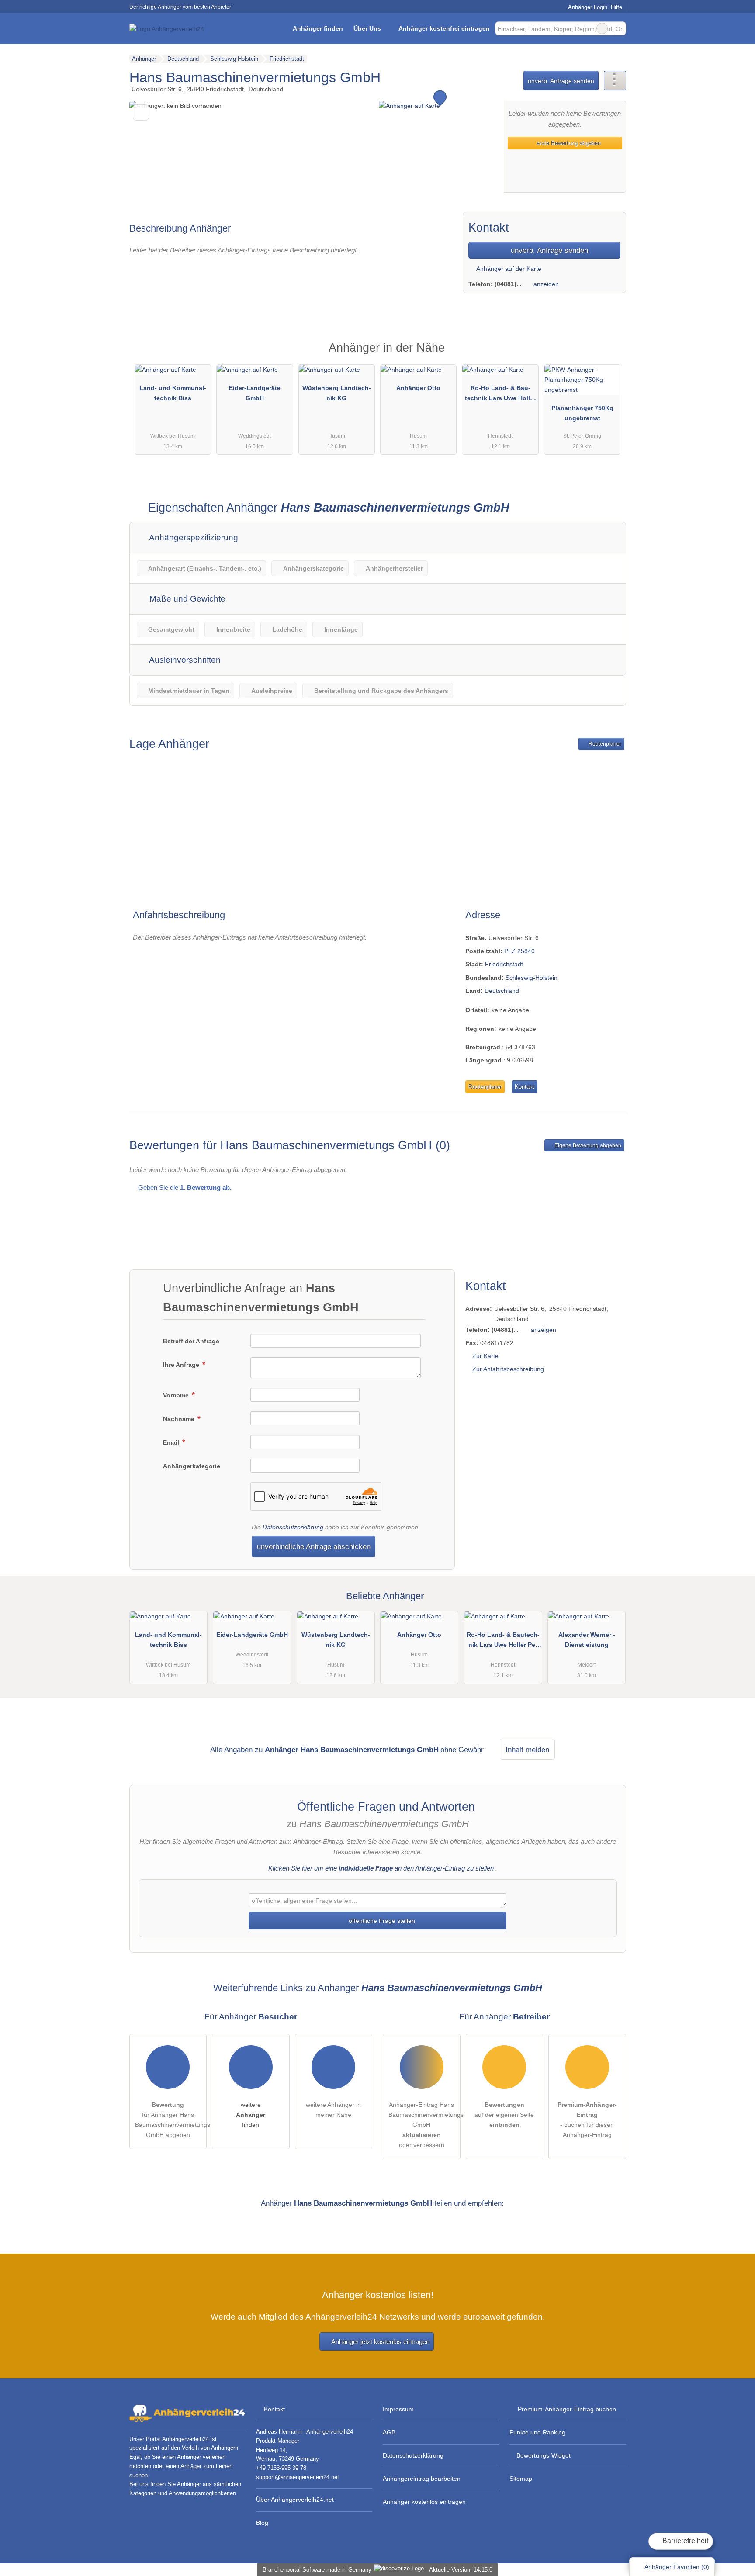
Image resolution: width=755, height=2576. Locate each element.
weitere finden (251, 2115)
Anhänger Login (587, 7)
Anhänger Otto (418, 388)
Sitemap (521, 2479)
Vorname (177, 1395)
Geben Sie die (184, 1188)
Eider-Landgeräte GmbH (255, 393)
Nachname (180, 1419)
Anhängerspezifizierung (193, 538)
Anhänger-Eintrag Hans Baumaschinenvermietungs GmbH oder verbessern (424, 2125)
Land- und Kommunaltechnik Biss (173, 393)
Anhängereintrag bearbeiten (422, 2479)
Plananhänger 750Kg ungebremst (582, 413)
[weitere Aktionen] (615, 81)
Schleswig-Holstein (532, 978)
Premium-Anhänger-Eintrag (608, 355)
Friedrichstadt (504, 964)
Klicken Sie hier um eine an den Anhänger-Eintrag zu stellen (381, 1868)
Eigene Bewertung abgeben (587, 1145)
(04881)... (508, 284)
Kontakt (525, 1087)
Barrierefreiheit (684, 2541)
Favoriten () (677, 2567)
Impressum (398, 2409)
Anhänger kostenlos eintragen (424, 2502)
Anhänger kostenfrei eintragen (444, 28)
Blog (262, 2523)
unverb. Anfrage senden (561, 81)
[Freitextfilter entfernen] (602, 28)
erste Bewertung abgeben (568, 143)
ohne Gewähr (462, 1750)
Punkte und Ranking (537, 2432)
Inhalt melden (527, 1750)
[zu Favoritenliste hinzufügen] (141, 112)
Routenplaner (604, 744)
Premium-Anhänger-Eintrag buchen (567, 2409)
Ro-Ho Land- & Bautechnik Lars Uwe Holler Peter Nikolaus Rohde (500, 395)
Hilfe (616, 7)
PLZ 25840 (519, 951)
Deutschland (502, 991)
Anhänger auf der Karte (508, 269)
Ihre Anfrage (182, 1365)
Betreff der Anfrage (191, 1341)
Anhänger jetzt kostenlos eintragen (380, 2342)
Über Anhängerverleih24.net (295, 2500)
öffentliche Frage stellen (381, 1921)
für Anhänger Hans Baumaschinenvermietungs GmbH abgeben (171, 2120)
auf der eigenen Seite (504, 2115)
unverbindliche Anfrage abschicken (314, 1546)
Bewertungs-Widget (544, 2455)
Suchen (619, 28)
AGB (389, 2432)
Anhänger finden (318, 28)
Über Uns (367, 28)
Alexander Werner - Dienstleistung (587, 1640)
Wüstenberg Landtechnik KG (337, 393)
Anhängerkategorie (192, 1466)
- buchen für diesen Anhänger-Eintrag (587, 2120)
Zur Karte (485, 1356)
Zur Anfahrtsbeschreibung (508, 1369)
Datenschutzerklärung (293, 1527)
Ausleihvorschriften (184, 660)
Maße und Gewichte (186, 599)
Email (172, 1442)
